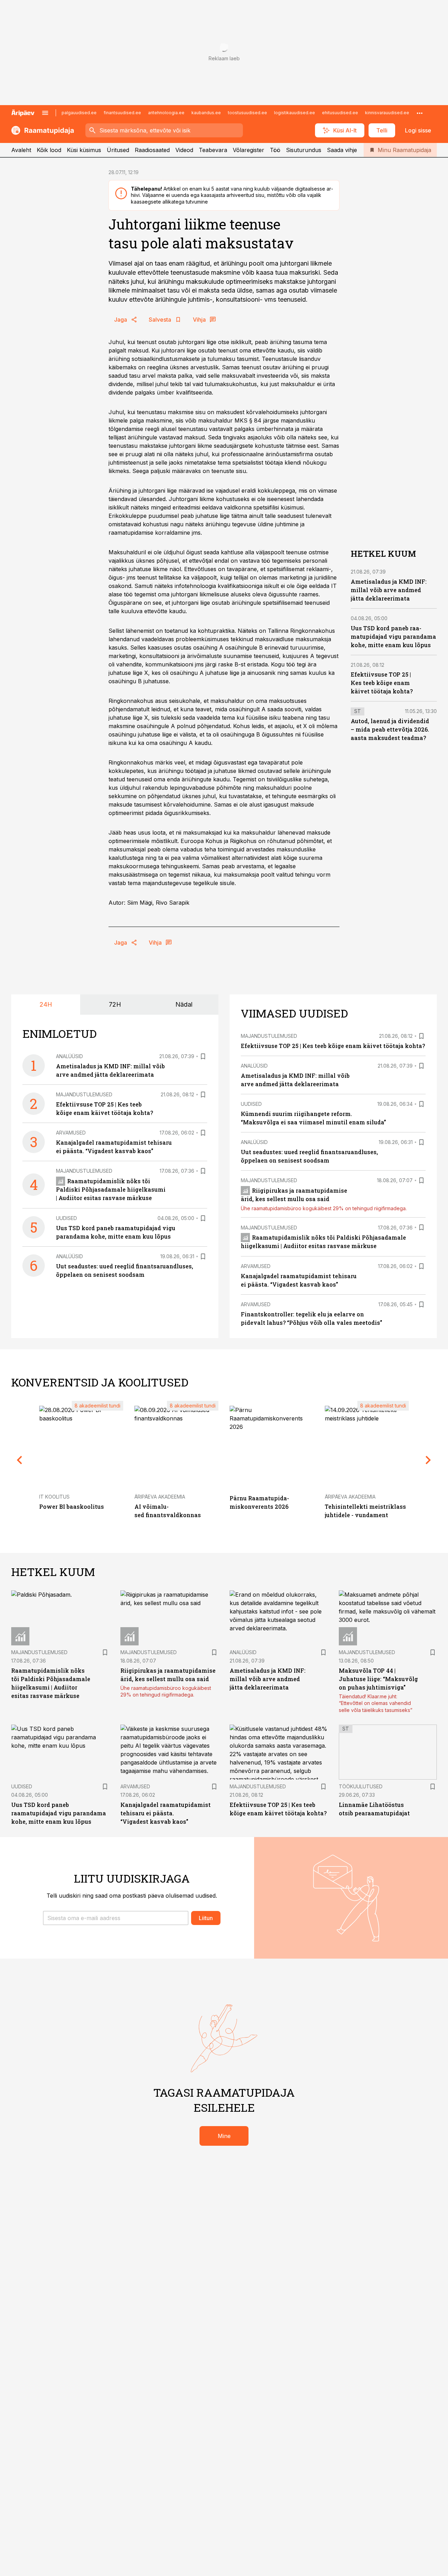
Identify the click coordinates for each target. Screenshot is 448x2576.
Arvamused (71, 1133)
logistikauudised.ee (295, 113)
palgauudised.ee (79, 113)
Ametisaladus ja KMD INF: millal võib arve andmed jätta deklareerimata (389, 590)
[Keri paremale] (428, 1460)
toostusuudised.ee (247, 113)
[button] (116, 1918)
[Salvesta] (203, 1056)
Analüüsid (69, 1056)
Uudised (66, 1218)
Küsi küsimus (84, 150)
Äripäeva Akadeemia (160, 1497)
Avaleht (21, 150)
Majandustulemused (84, 1094)
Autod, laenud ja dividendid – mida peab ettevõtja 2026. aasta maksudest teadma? (390, 729)
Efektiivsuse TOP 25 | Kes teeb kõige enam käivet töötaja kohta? (382, 683)
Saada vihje (342, 150)
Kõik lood (49, 150)
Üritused (118, 150)
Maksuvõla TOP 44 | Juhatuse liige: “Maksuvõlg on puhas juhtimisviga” (378, 1679)
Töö (275, 150)
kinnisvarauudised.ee (387, 113)
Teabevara (213, 150)
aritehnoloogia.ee (166, 113)
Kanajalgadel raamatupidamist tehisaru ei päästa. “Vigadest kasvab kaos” (166, 1813)
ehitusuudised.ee (340, 113)
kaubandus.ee (206, 113)
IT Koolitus (54, 1497)
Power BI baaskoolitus (72, 1506)
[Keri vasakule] (20, 1460)
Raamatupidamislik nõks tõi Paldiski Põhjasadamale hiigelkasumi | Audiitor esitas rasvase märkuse (111, 1189)
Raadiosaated (152, 150)
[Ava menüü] (45, 113)
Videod (184, 150)
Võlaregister (248, 150)
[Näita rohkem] (420, 113)
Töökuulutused (361, 1786)
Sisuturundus (304, 150)
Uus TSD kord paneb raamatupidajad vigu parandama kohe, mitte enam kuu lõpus (393, 636)
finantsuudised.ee (122, 113)
